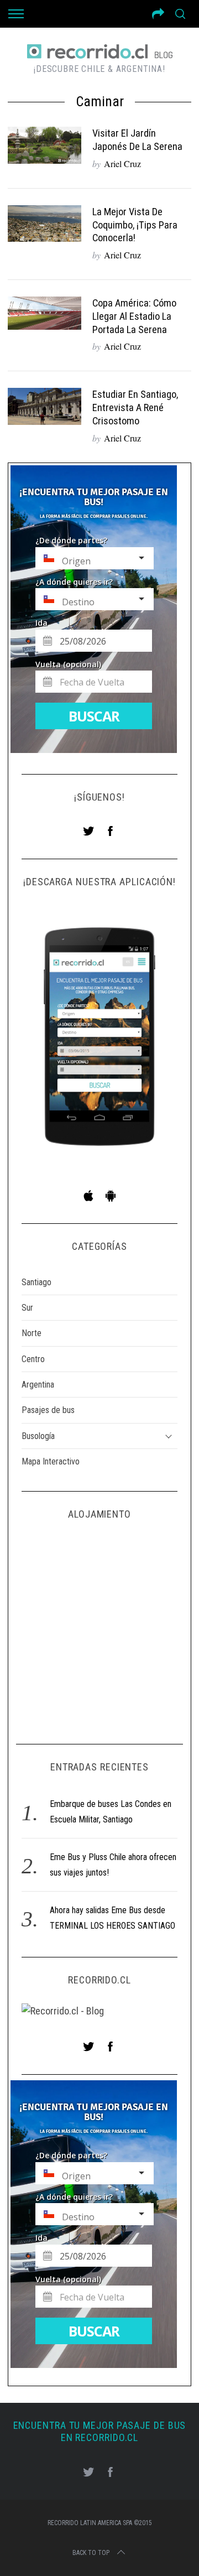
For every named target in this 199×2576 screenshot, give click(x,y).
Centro (33, 1359)
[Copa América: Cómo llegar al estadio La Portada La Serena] (44, 313)
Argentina (38, 1385)
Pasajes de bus (48, 1410)
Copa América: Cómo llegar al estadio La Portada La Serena (134, 316)
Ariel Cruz (122, 163)
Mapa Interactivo (51, 1461)
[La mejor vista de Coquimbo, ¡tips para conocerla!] (44, 224)
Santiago (36, 1282)
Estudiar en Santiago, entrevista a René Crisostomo (135, 407)
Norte (32, 1333)
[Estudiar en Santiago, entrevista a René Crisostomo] (44, 406)
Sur (27, 1308)
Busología (38, 1436)
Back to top (91, 2553)
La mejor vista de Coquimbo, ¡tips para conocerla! (135, 225)
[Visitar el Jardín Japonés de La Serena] (44, 145)
